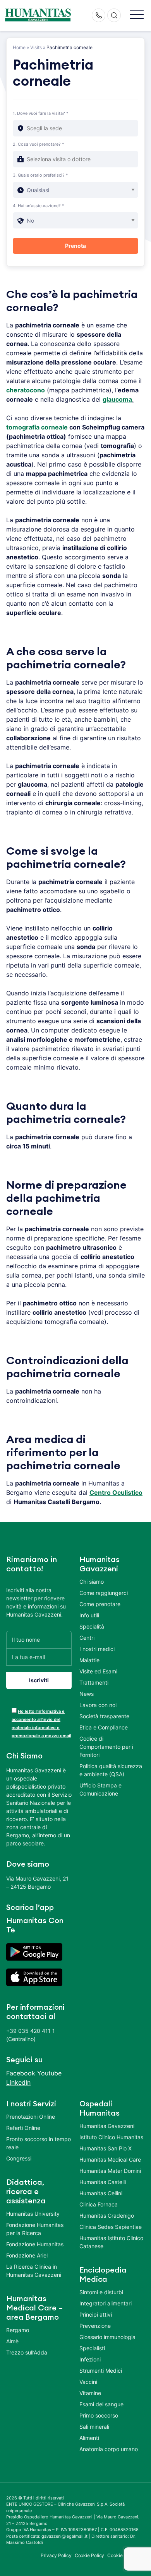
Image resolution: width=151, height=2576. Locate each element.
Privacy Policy (56, 2555)
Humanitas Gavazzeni (107, 2126)
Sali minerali (94, 2427)
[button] (137, 15)
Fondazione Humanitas (35, 2244)
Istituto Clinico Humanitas (111, 2137)
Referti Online (23, 2128)
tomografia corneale (37, 427)
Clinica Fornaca (99, 2204)
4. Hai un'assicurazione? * (39, 206)
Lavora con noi (98, 1705)
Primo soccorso (99, 2415)
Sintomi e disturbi (101, 2292)
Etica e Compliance (104, 1727)
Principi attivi (96, 2314)
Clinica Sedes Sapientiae (111, 2227)
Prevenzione (95, 2326)
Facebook (21, 2073)
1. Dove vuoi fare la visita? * (41, 113)
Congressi (19, 2158)
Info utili (89, 1615)
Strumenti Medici (101, 2371)
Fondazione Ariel (27, 2255)
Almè (12, 2341)
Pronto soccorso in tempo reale (39, 2143)
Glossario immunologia (107, 2337)
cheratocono (26, 390)
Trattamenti (94, 1682)
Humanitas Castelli (103, 2182)
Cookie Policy (90, 2555)
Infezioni (90, 2359)
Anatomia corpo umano (109, 2449)
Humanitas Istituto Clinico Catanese (111, 2242)
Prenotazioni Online (31, 2117)
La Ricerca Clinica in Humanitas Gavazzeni (34, 2271)
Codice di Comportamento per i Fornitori (106, 1747)
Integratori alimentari (106, 2303)
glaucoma (117, 399)
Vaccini (88, 2382)
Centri (87, 1638)
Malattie (89, 1660)
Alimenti (89, 2438)
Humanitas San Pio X (106, 2148)
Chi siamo (92, 1582)
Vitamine (90, 2393)
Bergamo (18, 2330)
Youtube (49, 2073)
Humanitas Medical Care (110, 2159)
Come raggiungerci (104, 1593)
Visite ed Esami (98, 1671)
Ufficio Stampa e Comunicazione (100, 1789)
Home (19, 47)
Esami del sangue (101, 2404)
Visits (36, 47)
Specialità (92, 1626)
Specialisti (92, 2348)
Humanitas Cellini (101, 2193)
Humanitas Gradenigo (107, 2216)
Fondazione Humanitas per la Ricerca (35, 2229)
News (87, 1694)
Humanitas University (33, 2214)
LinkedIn (18, 2082)
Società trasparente (104, 1716)
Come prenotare (100, 1604)
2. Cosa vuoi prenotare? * (39, 144)
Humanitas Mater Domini (110, 2171)
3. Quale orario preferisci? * (40, 175)
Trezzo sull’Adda (27, 2352)
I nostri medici (97, 1649)
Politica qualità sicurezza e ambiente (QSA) (111, 1770)
